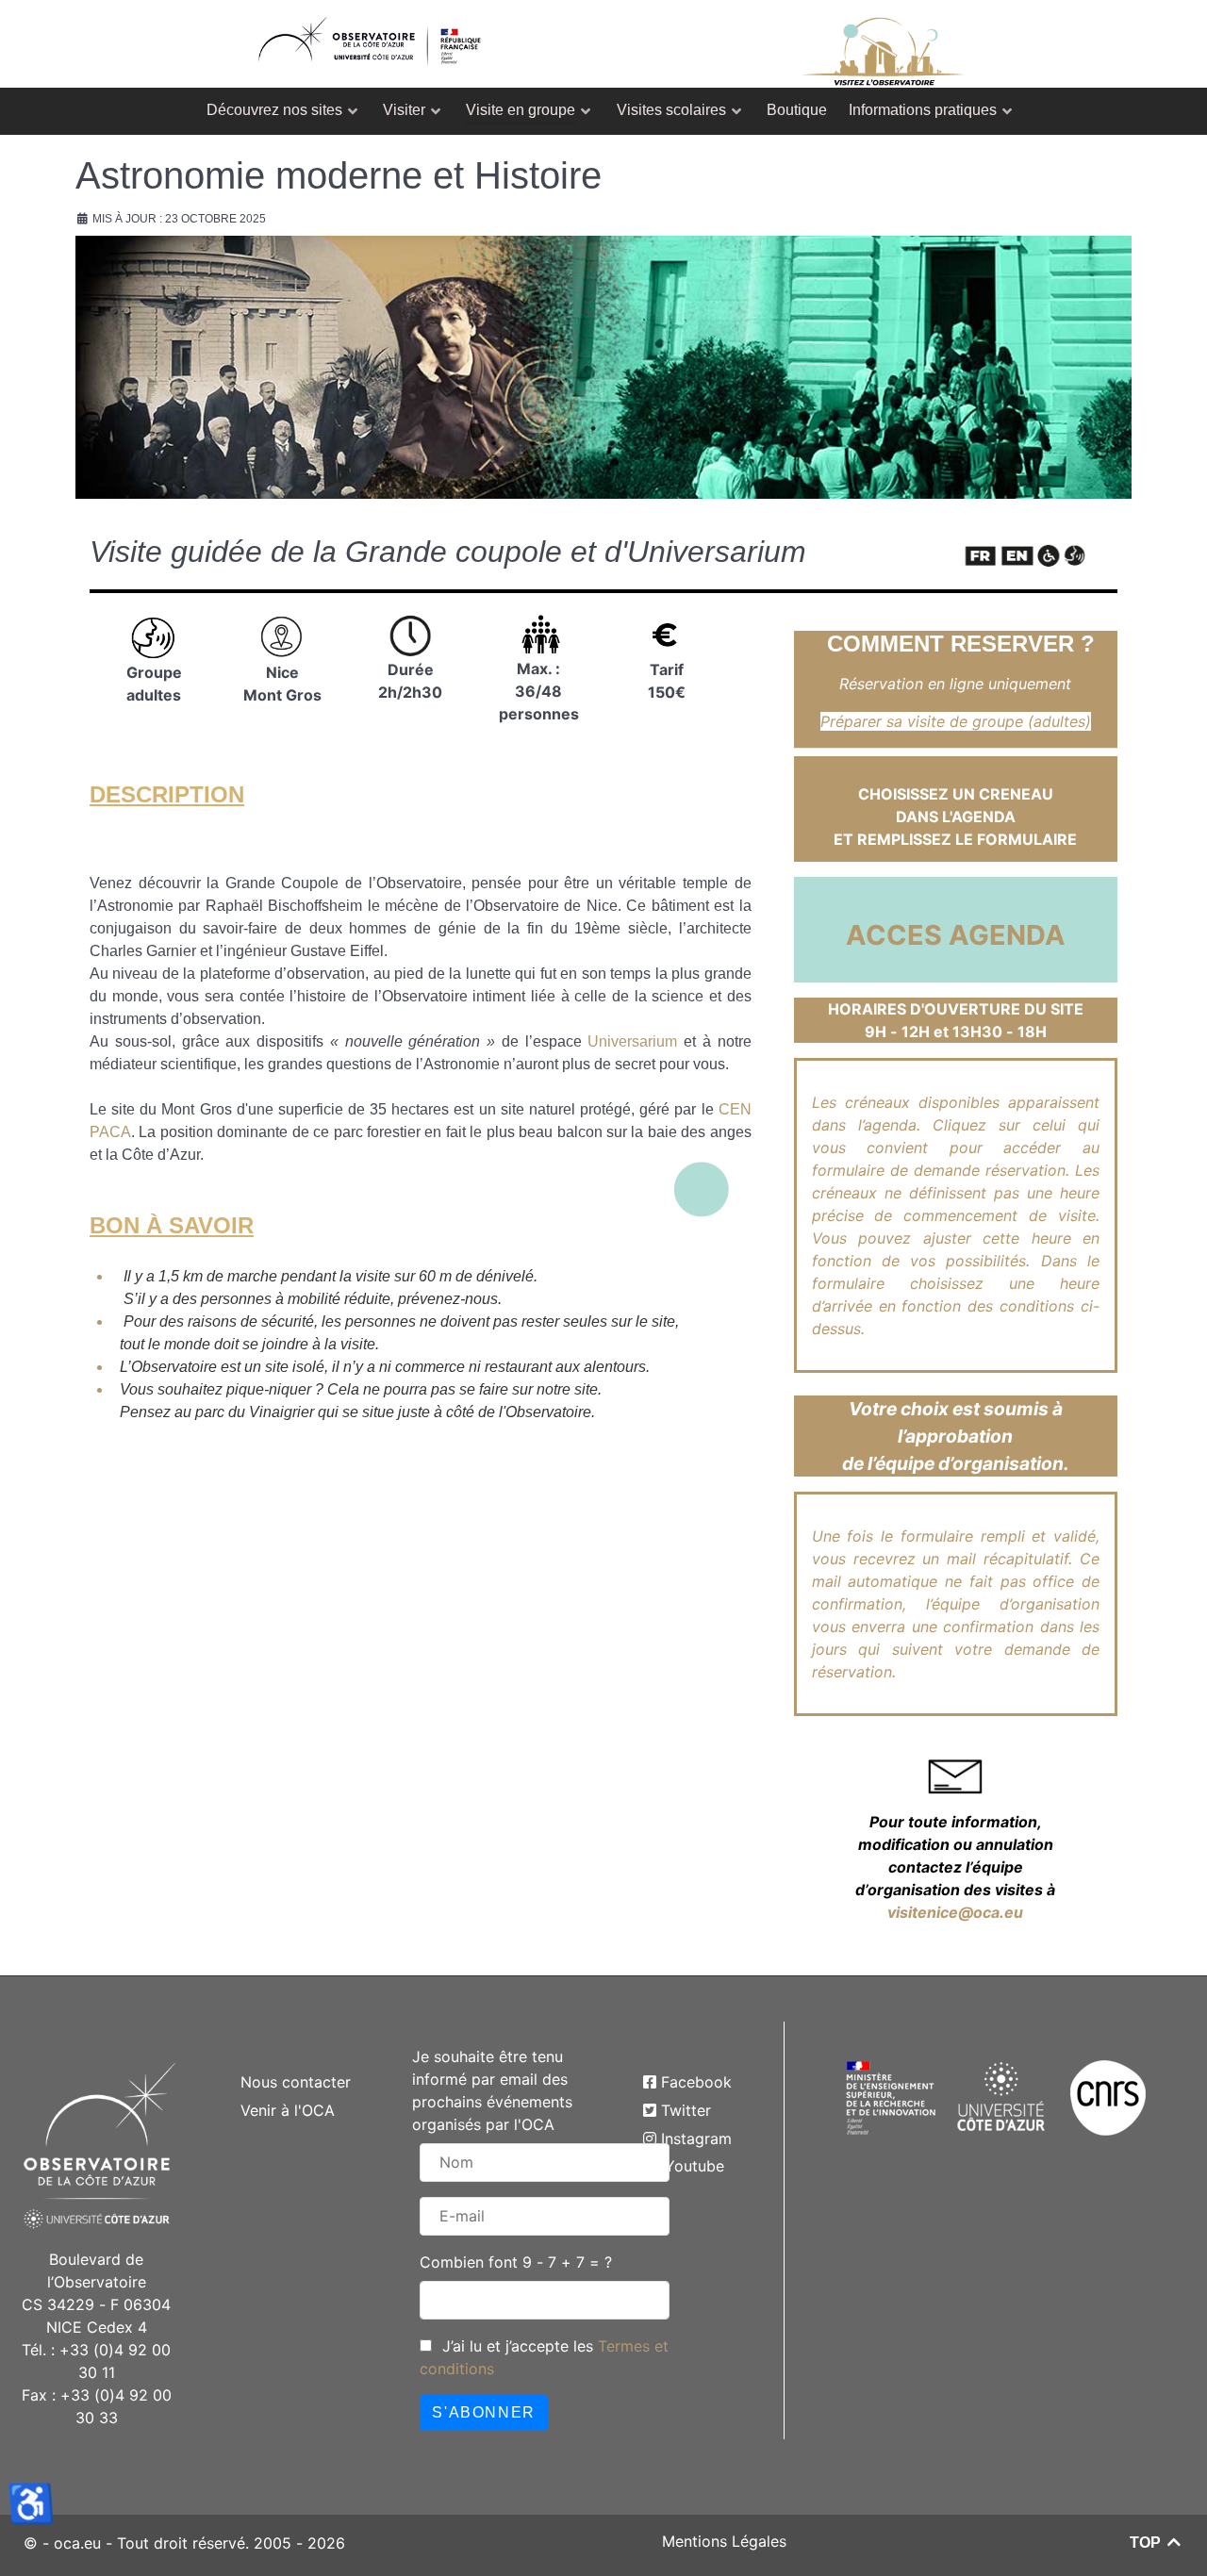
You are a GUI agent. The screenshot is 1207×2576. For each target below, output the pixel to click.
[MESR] (891, 2096)
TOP (1147, 2543)
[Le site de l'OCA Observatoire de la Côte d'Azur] (370, 34)
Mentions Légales (724, 2541)
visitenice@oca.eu (955, 1912)
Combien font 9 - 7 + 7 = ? (516, 2262)
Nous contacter (296, 2082)
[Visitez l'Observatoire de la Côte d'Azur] (883, 44)
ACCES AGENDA (956, 935)
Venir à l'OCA (288, 2110)
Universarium (632, 1041)
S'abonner (483, 2412)
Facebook (696, 2082)
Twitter (686, 2110)
